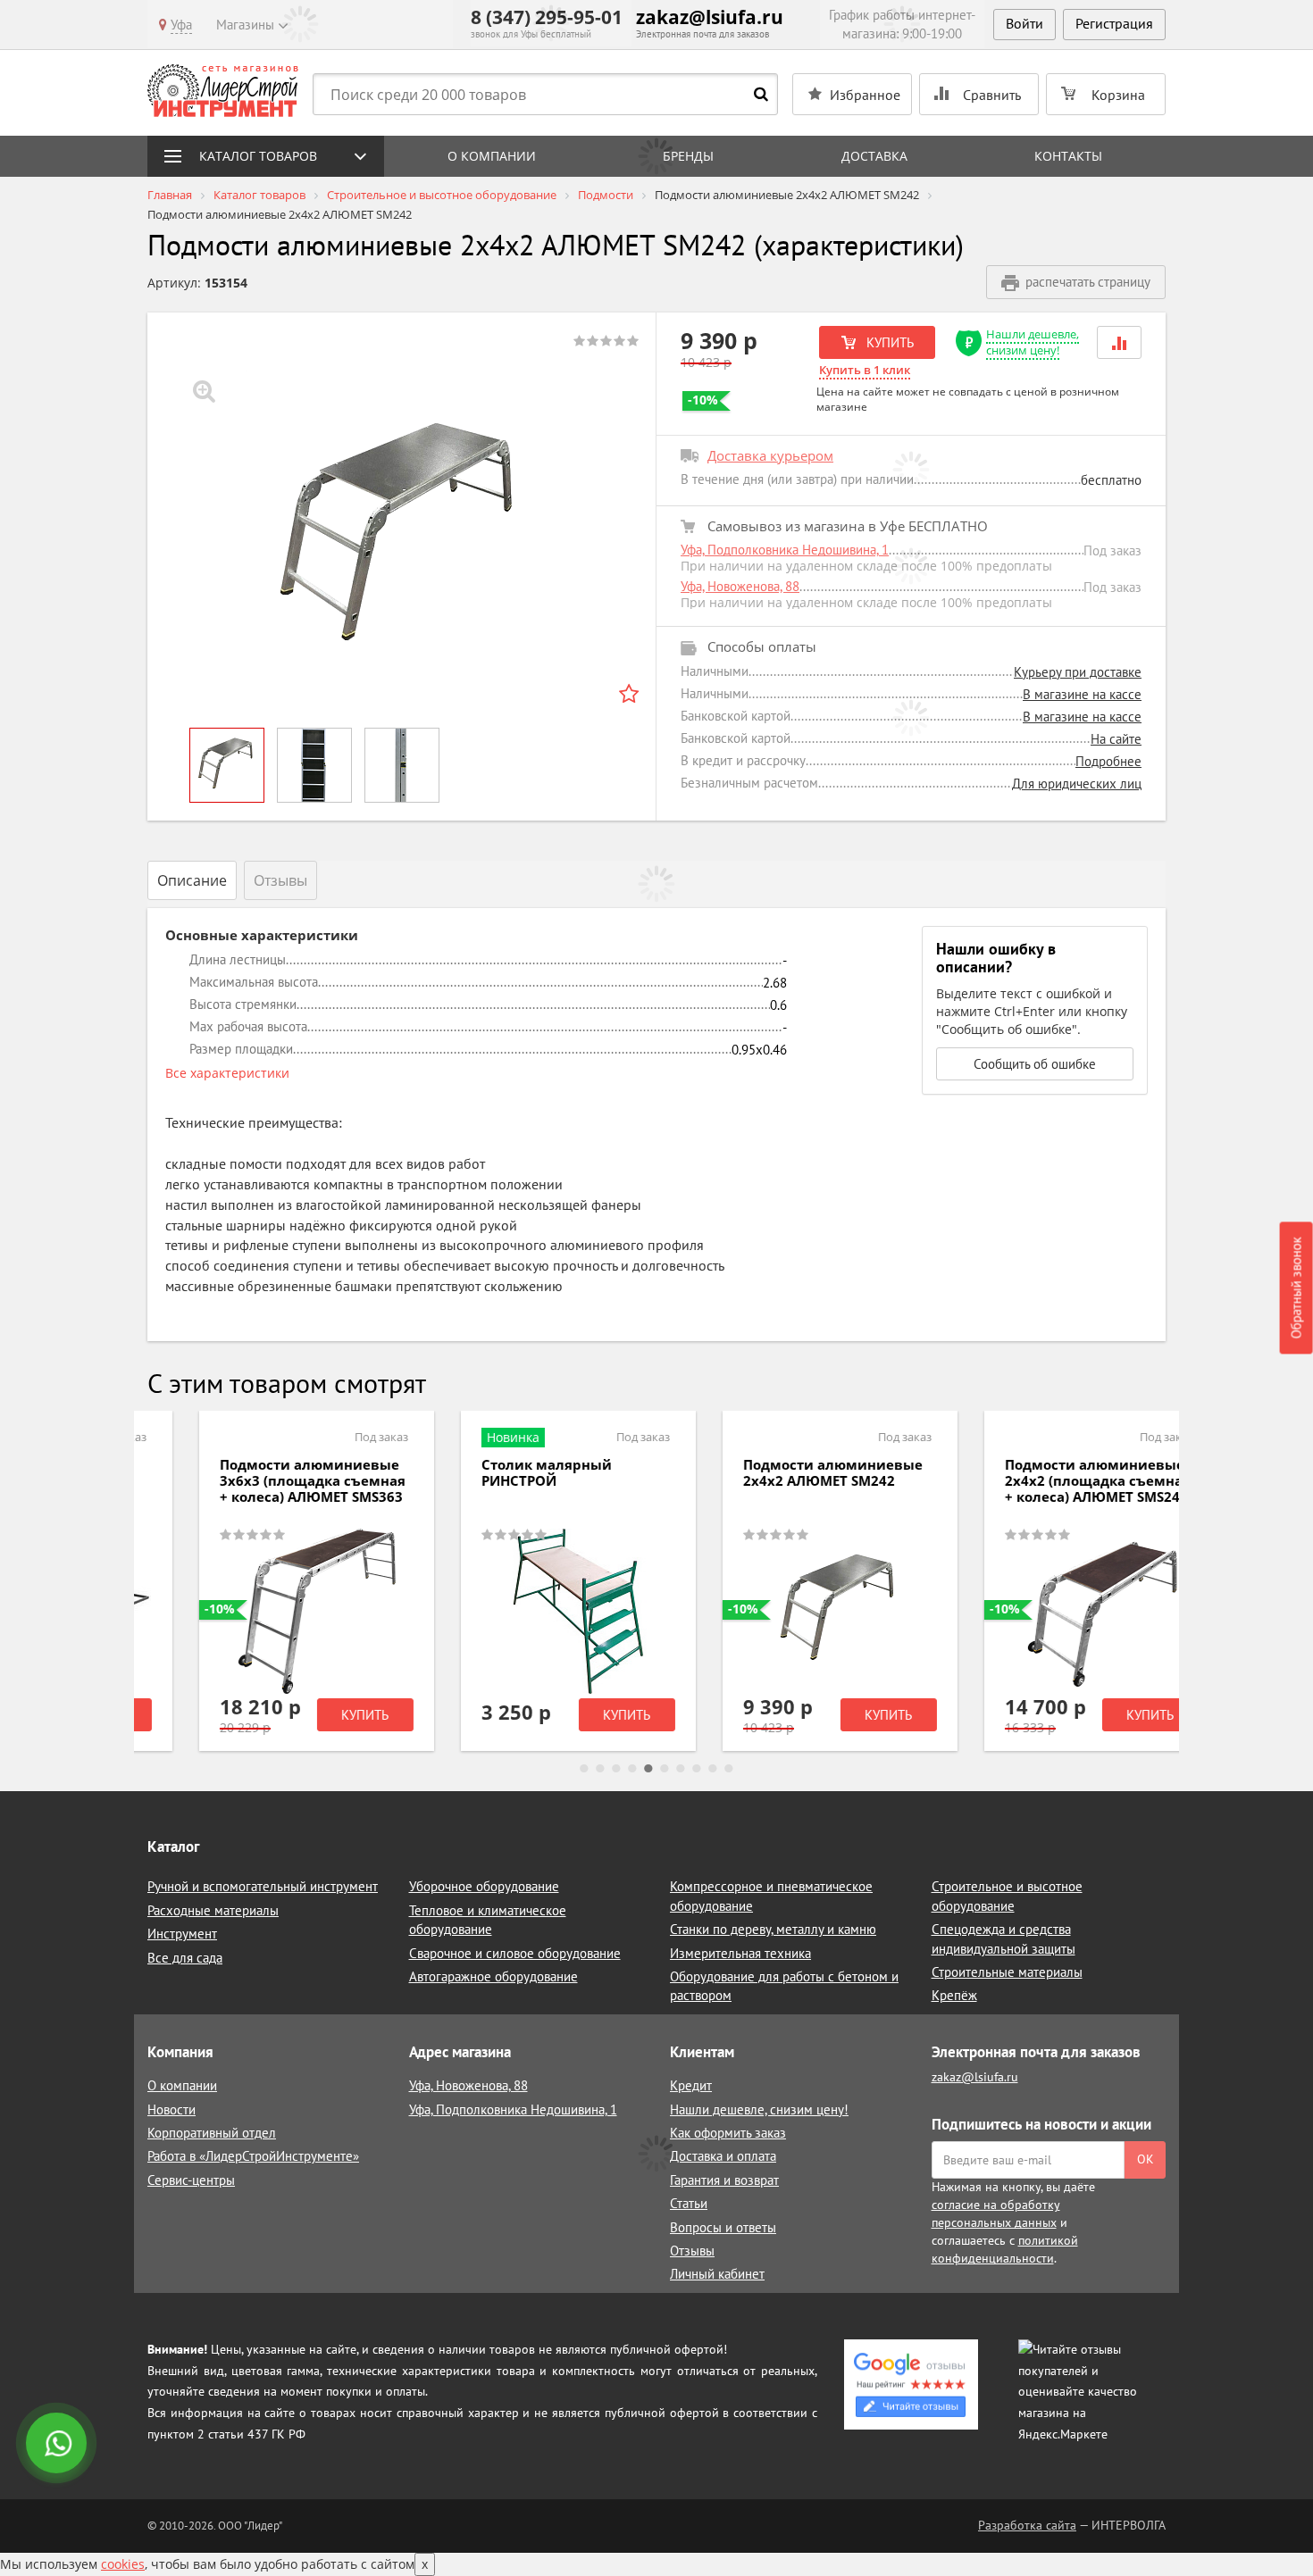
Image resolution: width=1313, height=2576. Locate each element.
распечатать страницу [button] (1088, 282)
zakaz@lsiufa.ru (710, 17)
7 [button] (681, 1769)
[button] (1119, 342)
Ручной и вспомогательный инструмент (263, 1886)
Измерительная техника (740, 1953)
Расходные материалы (213, 1910)
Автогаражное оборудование (493, 1976)
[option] (402, 540)
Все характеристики (227, 1073)
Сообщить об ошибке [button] (1035, 1064)
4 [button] (632, 1769)
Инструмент (182, 1934)
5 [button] (648, 1769)
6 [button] (665, 1769)
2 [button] (600, 1769)
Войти (1024, 23)
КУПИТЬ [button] (888, 342)
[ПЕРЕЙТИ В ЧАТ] (58, 2445)
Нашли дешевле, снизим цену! (1033, 342)
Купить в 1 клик (865, 370)
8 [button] (697, 1769)
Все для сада (185, 1958)
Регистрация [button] (1114, 23)
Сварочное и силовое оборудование (515, 1953)
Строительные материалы (1007, 1972)
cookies (123, 2564)
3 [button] (616, 1769)
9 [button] (713, 1769)
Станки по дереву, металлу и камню (773, 1929)
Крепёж (954, 1995)
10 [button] (729, 1769)
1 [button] (584, 1769)
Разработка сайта (1027, 2525)
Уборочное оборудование (484, 1886)
